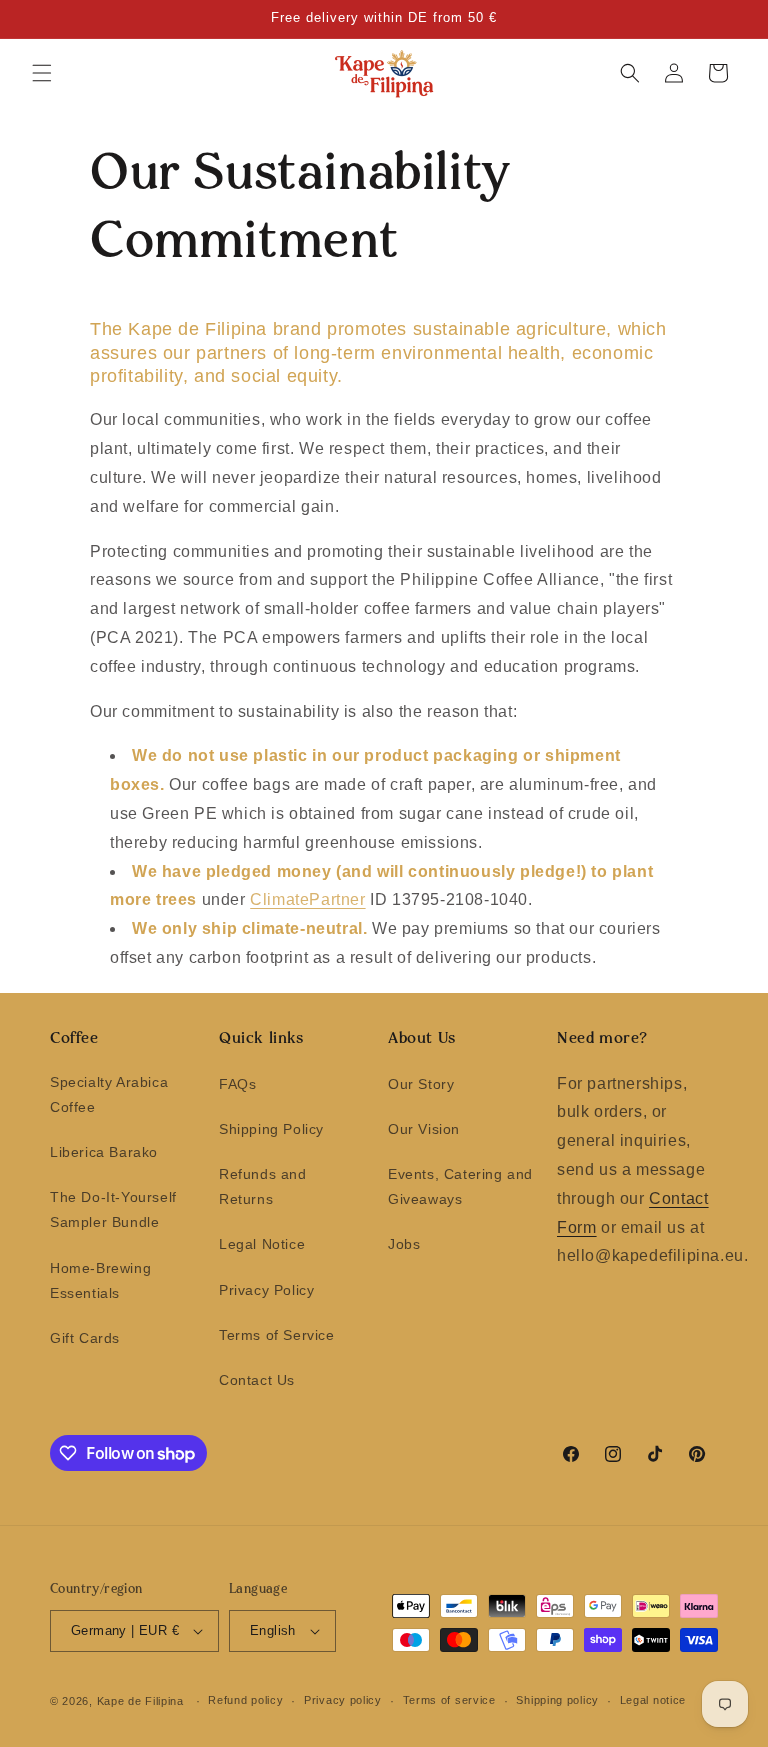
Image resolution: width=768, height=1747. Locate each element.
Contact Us (257, 1380)
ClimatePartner (307, 899)
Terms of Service (277, 1335)
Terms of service (449, 1700)
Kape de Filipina (140, 1701)
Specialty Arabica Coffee (109, 1094)
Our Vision (424, 1129)
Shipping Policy (271, 1129)
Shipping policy (557, 1700)
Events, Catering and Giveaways (460, 1186)
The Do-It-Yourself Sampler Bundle (113, 1209)
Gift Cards (85, 1338)
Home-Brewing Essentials (100, 1280)
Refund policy (245, 1700)
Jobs (404, 1244)
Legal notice (653, 1700)
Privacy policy (343, 1700)
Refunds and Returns (263, 1186)
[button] (42, 73)
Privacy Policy (266, 1290)
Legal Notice (262, 1244)
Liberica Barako (104, 1152)
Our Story (421, 1084)
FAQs (237, 1084)
